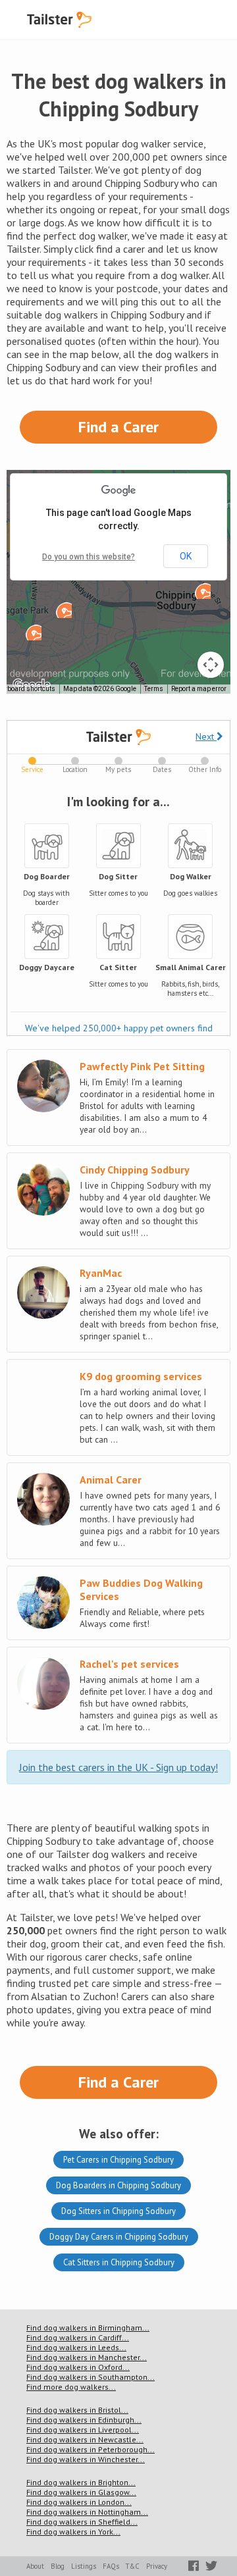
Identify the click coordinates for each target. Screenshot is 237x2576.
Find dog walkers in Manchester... (87, 2357)
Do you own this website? (89, 557)
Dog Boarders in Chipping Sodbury (118, 2185)
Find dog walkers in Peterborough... (91, 2449)
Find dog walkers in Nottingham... (87, 2512)
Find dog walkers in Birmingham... (88, 2328)
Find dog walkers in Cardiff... (78, 2337)
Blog (58, 2566)
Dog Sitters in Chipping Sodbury (118, 2211)
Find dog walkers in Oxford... (78, 2367)
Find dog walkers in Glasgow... (81, 2492)
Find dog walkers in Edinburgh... (84, 2420)
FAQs (111, 2566)
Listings (84, 2566)
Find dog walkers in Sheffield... (82, 2522)
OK (186, 556)
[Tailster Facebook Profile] (194, 2566)
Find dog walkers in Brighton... (81, 2482)
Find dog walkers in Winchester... (86, 2459)
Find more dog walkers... (71, 2387)
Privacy (157, 2566)
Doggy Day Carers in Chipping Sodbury (119, 2237)
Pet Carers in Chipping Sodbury (118, 2160)
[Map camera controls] (211, 665)
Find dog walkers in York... (73, 2532)
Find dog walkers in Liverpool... (83, 2430)
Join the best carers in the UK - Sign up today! (118, 1767)
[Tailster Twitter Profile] (211, 2566)
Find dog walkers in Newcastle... (85, 2439)
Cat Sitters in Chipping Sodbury (119, 2262)
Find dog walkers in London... (79, 2502)
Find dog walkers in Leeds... (76, 2347)
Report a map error (199, 689)
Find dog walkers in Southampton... (91, 2377)
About (35, 2566)
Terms (154, 689)
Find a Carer (118, 427)
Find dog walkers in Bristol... (77, 2410)
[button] (34, 632)
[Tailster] (59, 20)
